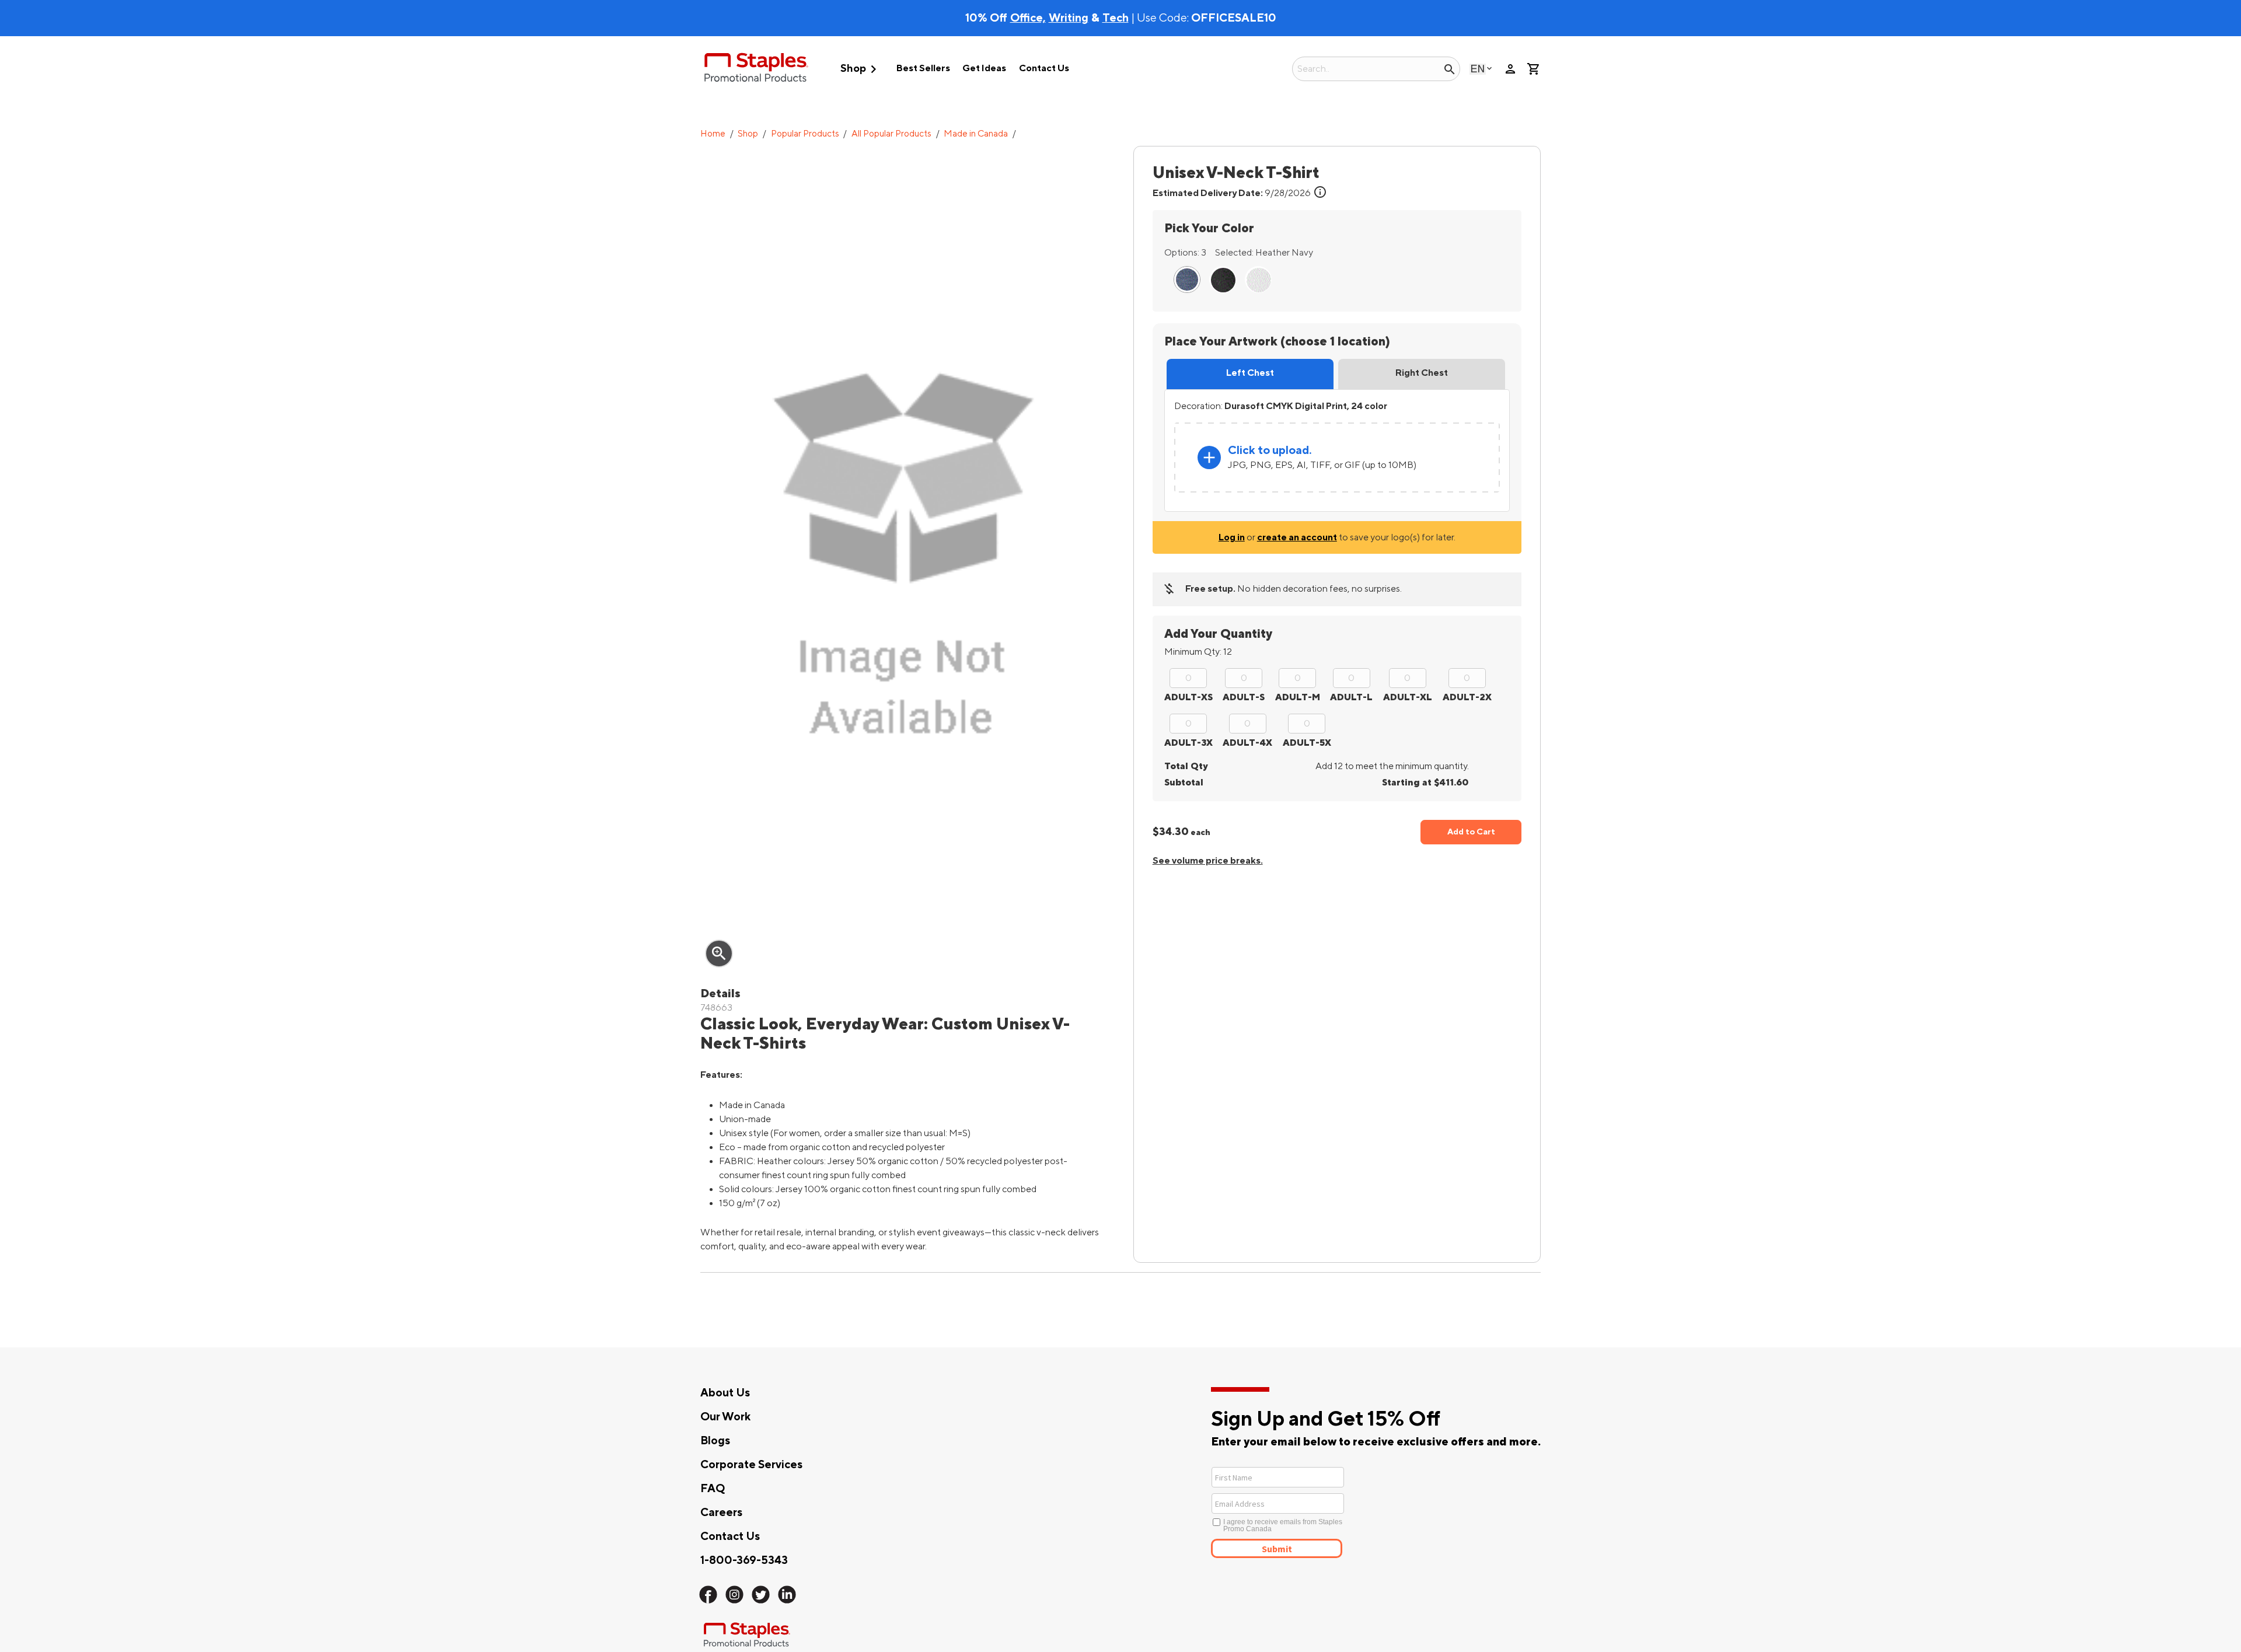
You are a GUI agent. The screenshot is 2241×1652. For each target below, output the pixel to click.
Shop (861, 69)
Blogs (715, 1441)
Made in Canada (976, 134)
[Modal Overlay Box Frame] (1320, 1511)
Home (713, 134)
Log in (1232, 537)
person (1510, 69)
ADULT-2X (1467, 697)
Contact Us (1044, 68)
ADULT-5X (1307, 743)
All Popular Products (891, 134)
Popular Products (805, 134)
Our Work (725, 1417)
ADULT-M (1298, 697)
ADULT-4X (1247, 743)
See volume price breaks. (1208, 861)
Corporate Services (751, 1465)
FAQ (713, 1489)
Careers (721, 1513)
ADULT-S (1244, 697)
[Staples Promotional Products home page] (756, 69)
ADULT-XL (1408, 697)
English (1478, 69)
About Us (725, 1393)
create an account (1297, 537)
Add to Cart (1471, 832)
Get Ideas (984, 68)
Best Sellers (923, 68)
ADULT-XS (1188, 697)
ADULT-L (1351, 697)
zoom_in (719, 954)
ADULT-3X (1188, 743)
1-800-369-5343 (744, 1560)
